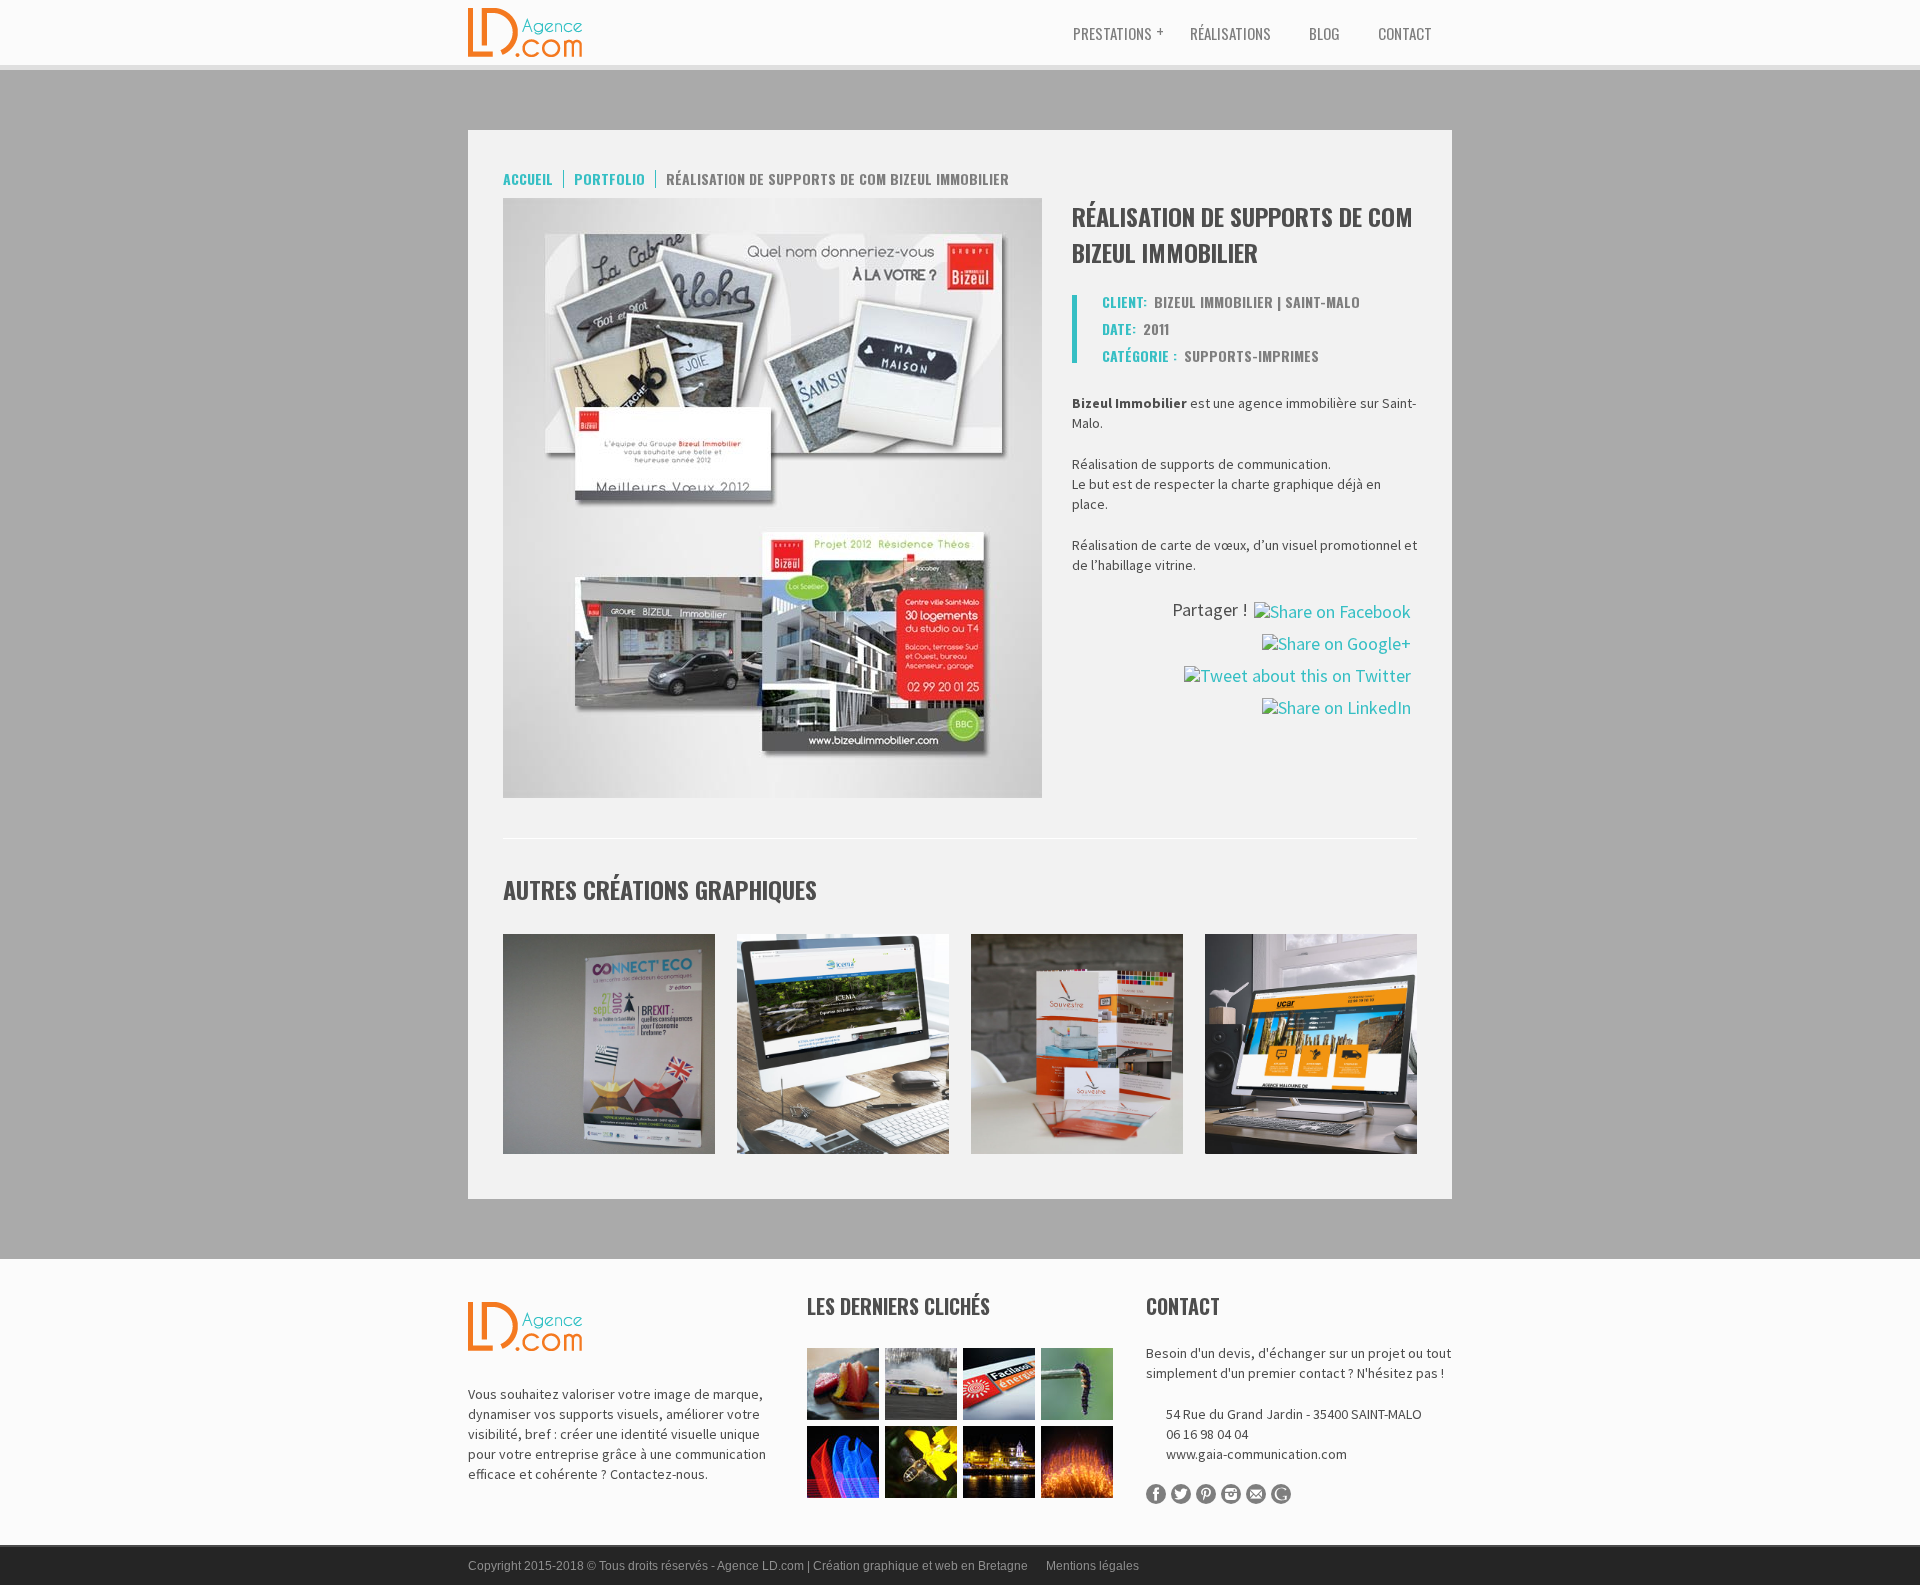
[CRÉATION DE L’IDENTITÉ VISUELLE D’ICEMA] (843, 944)
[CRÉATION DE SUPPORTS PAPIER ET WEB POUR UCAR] (1311, 944)
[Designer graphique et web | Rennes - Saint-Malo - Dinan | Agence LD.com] (528, 10)
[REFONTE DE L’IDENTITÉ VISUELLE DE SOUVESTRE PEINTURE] (1077, 944)
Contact (1405, 33)
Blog (1324, 33)
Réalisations (1230, 33)
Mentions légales (1092, 1566)
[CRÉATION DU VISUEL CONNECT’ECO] (609, 944)
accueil (528, 178)
